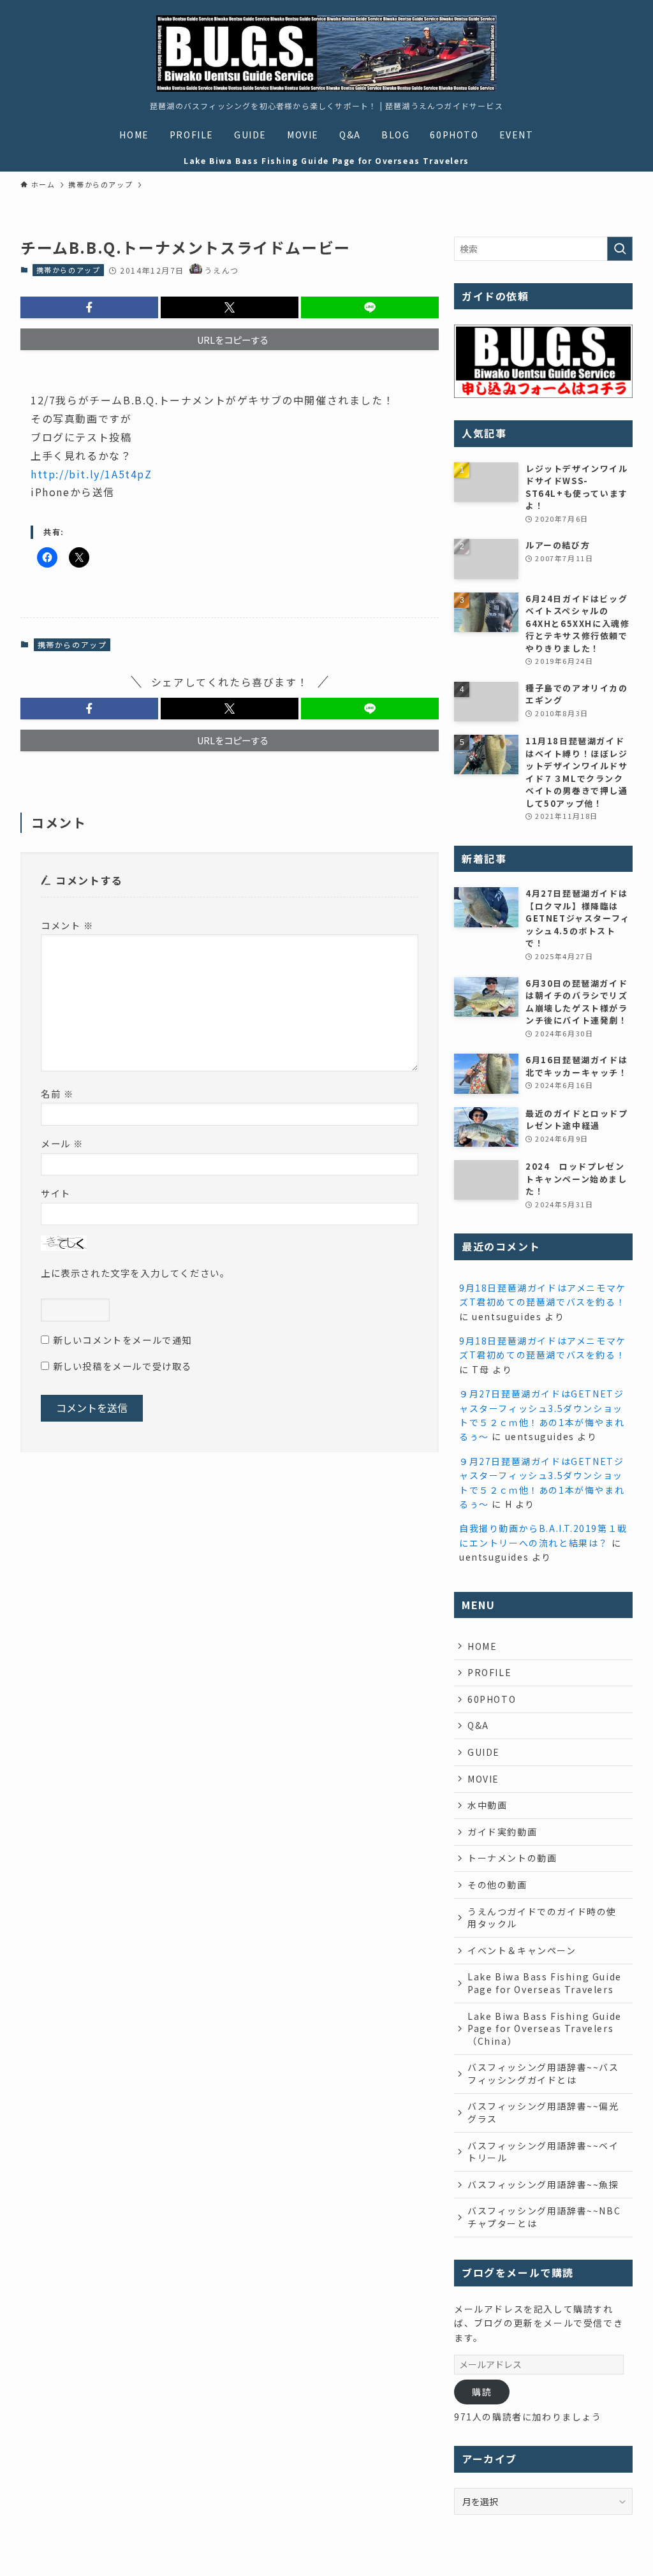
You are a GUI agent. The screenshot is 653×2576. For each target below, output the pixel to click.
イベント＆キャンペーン (522, 1950)
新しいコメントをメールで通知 (122, 1340)
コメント (67, 925)
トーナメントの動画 (512, 1858)
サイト (56, 1193)
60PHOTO (492, 1699)
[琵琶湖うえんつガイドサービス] (326, 54)
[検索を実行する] (620, 249)
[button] (89, 307)
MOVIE (483, 1779)
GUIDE (484, 1752)
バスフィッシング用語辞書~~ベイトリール (543, 2152)
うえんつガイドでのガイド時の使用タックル (542, 1918)
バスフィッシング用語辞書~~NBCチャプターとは (544, 2217)
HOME (482, 1646)
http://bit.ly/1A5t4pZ (92, 474)
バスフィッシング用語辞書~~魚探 (543, 2184)
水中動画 (487, 1805)
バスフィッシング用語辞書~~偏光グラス (543, 2112)
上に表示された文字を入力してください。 (135, 1273)
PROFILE (489, 1672)
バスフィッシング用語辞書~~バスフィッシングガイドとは (543, 2073)
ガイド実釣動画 (502, 1832)
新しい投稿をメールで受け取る (122, 1366)
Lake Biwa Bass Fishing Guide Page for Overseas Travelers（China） (545, 2028)
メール (62, 1143)
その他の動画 (497, 1885)
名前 (57, 1093)
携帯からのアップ (69, 270)
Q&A (478, 1725)
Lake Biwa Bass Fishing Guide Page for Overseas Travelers (545, 1983)
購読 (482, 2392)
